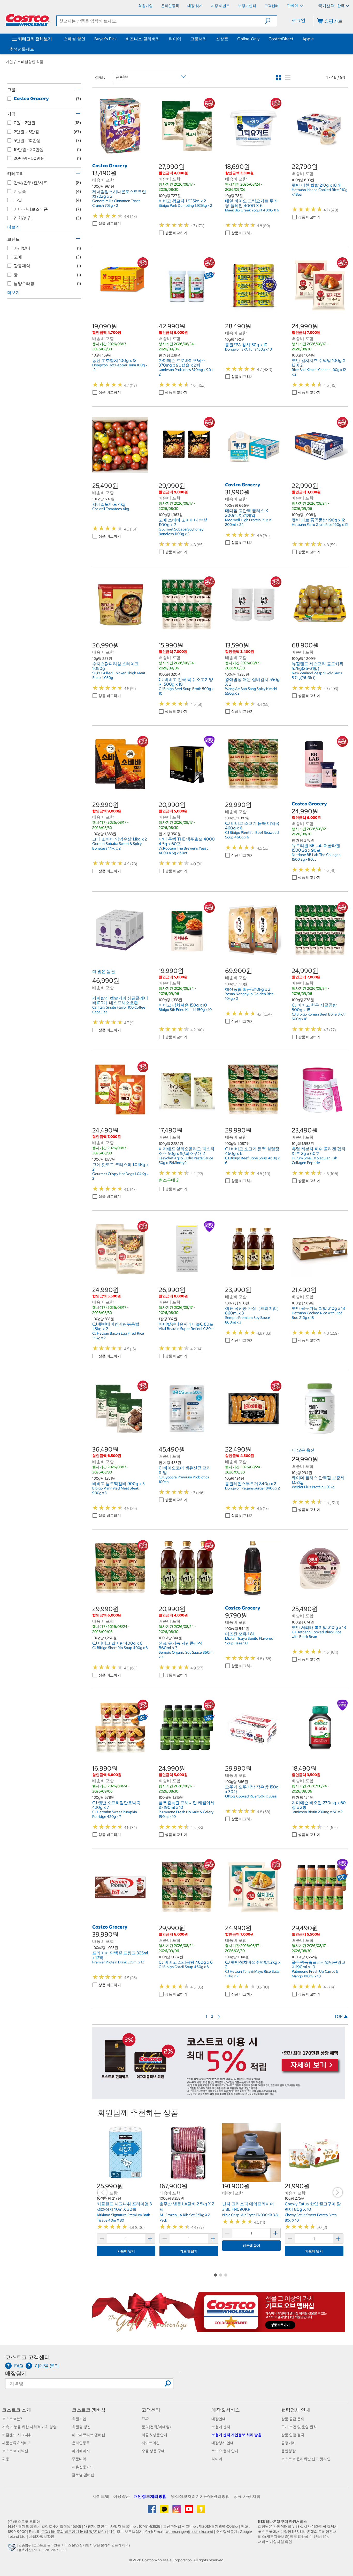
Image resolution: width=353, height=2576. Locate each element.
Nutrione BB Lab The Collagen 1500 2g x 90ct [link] (316, 857)
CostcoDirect (281, 39)
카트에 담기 (126, 2251)
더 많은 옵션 (104, 971)
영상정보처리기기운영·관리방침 (200, 2496)
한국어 (293, 5)
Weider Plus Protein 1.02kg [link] (313, 1487)
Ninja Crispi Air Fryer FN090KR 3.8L (251, 2215)
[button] (271, 21)
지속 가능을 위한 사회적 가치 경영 (29, 2427)
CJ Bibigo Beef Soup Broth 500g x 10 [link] (186, 691)
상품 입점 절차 (293, 2435)
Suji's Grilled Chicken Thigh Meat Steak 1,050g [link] (119, 675)
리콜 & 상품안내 (154, 2435)
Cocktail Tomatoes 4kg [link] (111, 509)
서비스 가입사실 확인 (275, 2542)
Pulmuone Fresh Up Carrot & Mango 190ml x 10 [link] (315, 1974)
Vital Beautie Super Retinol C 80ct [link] (186, 1329)
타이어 (175, 39)
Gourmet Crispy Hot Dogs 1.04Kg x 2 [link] (120, 1176)
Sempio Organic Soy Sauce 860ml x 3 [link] (186, 1655)
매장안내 (219, 2419)
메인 (9, 62)
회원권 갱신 (81, 2427)
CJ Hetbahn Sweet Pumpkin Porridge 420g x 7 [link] (115, 1814)
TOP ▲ (341, 2016)
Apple (308, 39)
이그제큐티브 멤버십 (89, 2435)
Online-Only (248, 39)
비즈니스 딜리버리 (143, 39)
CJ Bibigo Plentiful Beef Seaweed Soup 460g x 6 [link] (252, 835)
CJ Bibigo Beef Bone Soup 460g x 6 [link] (252, 1160)
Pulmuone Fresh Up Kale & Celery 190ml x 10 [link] (186, 1814)
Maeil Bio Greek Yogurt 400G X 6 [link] (252, 210)
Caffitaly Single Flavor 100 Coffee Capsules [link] (119, 1010)
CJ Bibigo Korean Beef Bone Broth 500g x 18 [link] (319, 1017)
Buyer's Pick (105, 39)
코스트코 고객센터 (28, 2357)
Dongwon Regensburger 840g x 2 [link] (252, 1488)
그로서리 (198, 39)
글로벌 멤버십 (83, 2475)
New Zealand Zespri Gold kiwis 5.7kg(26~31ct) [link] (317, 675)
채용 (6, 2459)
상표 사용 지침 (247, 2496)
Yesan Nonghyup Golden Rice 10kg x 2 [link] (249, 996)
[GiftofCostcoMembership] (219, 2329)
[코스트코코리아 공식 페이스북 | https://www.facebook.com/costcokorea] (152, 2511)
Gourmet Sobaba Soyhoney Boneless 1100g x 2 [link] (181, 532)
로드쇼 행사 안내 (225, 2451)
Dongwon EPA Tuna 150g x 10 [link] (248, 349)
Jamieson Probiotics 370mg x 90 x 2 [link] (186, 372)
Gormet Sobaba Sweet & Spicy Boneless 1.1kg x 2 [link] (117, 846)
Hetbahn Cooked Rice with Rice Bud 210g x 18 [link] (317, 1315)
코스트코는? (12, 2419)
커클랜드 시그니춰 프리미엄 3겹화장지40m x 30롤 (124, 2207)
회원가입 (79, 2419)
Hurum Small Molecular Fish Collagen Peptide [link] (314, 1160)
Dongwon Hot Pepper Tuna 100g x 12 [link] (120, 367)
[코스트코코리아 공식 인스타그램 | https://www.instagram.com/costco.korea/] (177, 2511)
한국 (341, 6)
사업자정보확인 (42, 2537)
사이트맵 (101, 2496)
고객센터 (151, 2410)
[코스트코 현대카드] (219, 2097)
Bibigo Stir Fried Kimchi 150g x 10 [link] (185, 1010)
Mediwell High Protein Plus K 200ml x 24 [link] (248, 522)
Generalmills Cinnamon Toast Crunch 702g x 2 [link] (116, 203)
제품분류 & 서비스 (17, 2443)
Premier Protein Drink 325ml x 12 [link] (118, 1962)
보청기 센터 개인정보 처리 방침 (236, 2435)
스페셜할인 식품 (30, 62)
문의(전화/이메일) (156, 2427)
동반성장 (288, 2451)
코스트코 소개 (17, 2410)
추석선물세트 (22, 49)
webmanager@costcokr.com (189, 2532)
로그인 (298, 20)
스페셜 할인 (74, 39)
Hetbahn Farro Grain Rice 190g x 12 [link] (320, 525)
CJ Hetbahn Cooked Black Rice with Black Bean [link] (317, 1634)
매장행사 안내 (223, 2443)
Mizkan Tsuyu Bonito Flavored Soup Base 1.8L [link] (249, 1641)
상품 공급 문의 (293, 2419)
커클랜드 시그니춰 (17, 2435)
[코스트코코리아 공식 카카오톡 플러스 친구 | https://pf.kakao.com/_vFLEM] (165, 2511)
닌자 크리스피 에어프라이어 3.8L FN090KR (248, 2207)
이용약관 (121, 2496)
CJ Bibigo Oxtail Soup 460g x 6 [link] (184, 1967)
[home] (28, 20)
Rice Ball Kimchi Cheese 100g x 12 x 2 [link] (319, 372)
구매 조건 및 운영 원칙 (299, 2427)
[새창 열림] (13, 2549)
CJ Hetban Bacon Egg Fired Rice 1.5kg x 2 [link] (118, 1336)
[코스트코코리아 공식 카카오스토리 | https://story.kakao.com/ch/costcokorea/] (201, 2511)
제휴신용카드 (83, 2467)
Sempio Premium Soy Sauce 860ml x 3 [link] (248, 1320)
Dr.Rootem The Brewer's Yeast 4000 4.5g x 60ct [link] (183, 851)
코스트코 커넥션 (15, 2451)
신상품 (222, 39)
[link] (120, 151)
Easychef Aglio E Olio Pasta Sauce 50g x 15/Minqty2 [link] (186, 1160)
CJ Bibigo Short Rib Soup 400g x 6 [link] (120, 1648)
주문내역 (79, 2459)
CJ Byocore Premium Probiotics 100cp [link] (184, 1479)
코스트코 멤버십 (89, 2410)
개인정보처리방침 (150, 2496)
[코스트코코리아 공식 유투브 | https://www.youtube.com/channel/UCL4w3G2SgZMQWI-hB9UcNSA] (189, 2511)
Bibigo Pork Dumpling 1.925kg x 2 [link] (185, 205)
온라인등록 (81, 2443)
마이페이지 (81, 2451)
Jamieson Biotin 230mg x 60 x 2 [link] (317, 1812)
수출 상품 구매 (153, 2451)
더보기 (13, 227)
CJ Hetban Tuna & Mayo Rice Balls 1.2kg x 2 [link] (252, 1974)
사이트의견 (151, 2443)
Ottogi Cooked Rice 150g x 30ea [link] (251, 1796)
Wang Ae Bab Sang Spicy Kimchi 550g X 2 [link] (251, 691)
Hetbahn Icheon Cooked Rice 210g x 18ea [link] (320, 192)
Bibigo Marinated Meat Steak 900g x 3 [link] (116, 1491)
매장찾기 (16, 2373)
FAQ (145, 2419)
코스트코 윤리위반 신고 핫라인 (306, 2459)
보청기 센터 (221, 2427)
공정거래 (288, 2443)
